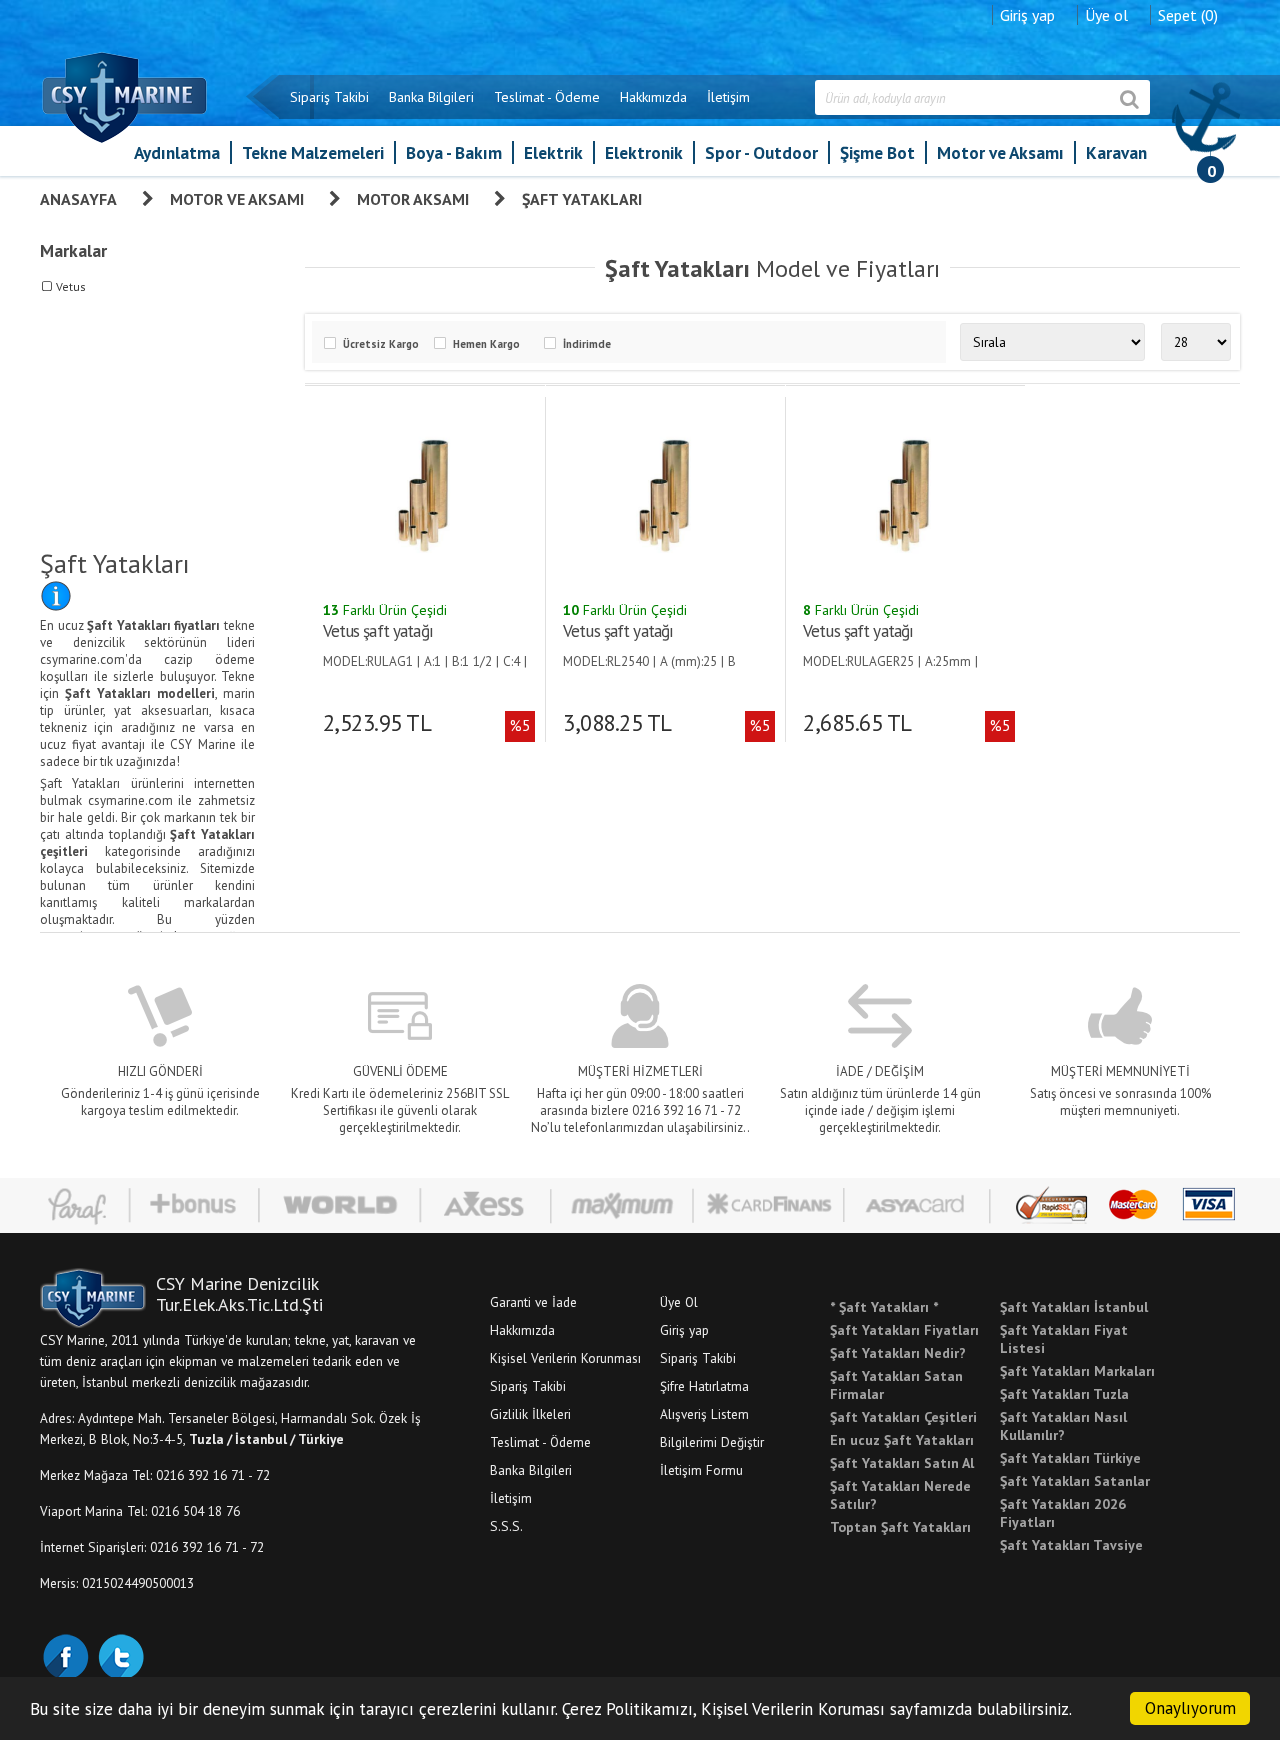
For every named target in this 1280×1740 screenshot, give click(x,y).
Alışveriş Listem (704, 1414)
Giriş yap (1027, 15)
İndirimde (587, 344)
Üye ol (1106, 15)
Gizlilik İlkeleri (530, 1414)
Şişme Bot (877, 152)
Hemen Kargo (486, 344)
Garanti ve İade (533, 1302)
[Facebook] (65, 1655)
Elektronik (644, 152)
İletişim (728, 97)
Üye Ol (679, 1302)
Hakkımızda (653, 97)
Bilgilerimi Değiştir (712, 1442)
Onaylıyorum (1190, 1708)
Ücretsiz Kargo (381, 344)
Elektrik (553, 152)
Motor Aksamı (413, 199)
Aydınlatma (177, 152)
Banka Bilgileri (431, 97)
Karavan (1116, 152)
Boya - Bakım (454, 152)
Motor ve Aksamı (1000, 152)
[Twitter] (120, 1655)
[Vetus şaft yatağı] (422, 494)
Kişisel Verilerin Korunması (565, 1358)
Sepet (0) (1188, 15)
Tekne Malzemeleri (313, 152)
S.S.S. (506, 1526)
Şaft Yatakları (582, 199)
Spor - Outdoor (761, 152)
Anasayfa (78, 199)
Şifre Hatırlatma (704, 1386)
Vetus (71, 286)
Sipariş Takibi (329, 97)
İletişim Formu (701, 1470)
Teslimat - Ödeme (547, 97)
